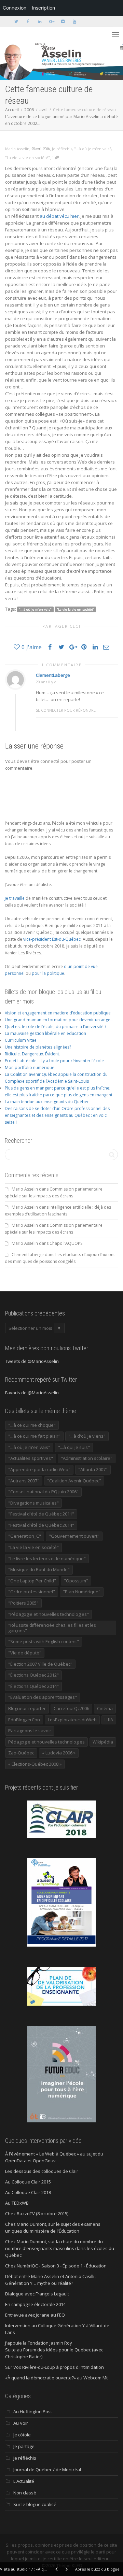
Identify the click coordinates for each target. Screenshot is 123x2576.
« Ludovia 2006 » (59, 1753)
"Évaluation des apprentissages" (43, 1697)
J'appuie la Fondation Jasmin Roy (39, 2343)
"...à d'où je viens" (87, 1436)
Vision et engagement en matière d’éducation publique (58, 1013)
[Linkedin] (39, 21)
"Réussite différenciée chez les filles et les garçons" (52, 1628)
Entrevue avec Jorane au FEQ (35, 2315)
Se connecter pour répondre (66, 710)
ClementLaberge (53, 675)
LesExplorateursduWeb (72, 1720)
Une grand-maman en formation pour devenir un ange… (59, 1020)
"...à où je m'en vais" (93, 149)
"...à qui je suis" (74, 1447)
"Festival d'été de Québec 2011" (41, 1514)
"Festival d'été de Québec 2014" (41, 1525)
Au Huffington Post (33, 2411)
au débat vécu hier (59, 216)
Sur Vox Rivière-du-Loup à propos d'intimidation (54, 2367)
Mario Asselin (25, 1189)
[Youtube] (74, 21)
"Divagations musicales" (33, 1503)
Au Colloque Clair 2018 (28, 2192)
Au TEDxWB (17, 2203)
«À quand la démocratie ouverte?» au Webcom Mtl (57, 2378)
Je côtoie (22, 2435)
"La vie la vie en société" (28, 158)
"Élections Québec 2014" (33, 1686)
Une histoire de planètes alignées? (38, 1047)
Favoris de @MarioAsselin (32, 1393)
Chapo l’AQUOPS (66, 1243)
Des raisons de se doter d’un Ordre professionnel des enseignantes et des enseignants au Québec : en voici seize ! (57, 1115)
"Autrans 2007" (24, 1481)
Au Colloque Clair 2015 (28, 2182)
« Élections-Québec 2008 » (35, 1764)
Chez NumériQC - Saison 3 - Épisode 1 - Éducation (56, 2266)
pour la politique (48, 973)
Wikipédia (103, 1742)
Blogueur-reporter (27, 1708)
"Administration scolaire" (87, 1458)
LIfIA (109, 1720)
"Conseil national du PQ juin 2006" (43, 1492)
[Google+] (51, 21)
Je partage (24, 2446)
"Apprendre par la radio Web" (39, 1469)
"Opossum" (76, 1581)
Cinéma (105, 1708)
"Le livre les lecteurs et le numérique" (47, 1559)
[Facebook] (28, 21)
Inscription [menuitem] (43, 8)
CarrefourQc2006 (71, 1708)
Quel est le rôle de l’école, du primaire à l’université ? (56, 1027)
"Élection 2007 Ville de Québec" (40, 1664)
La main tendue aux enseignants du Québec (47, 1102)
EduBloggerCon (24, 1720)
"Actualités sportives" (31, 1458)
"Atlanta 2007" (93, 1469)
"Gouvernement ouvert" (74, 1536)
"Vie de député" (25, 1653)
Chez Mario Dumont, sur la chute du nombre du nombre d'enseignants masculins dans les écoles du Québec (60, 2248)
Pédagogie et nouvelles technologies (46, 1742)
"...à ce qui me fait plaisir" (34, 1436)
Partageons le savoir (30, 1731)
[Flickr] (63, 21)
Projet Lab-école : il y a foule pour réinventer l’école (54, 1061)
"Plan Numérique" (82, 1592)
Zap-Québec (21, 1753)
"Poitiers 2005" (23, 1603)
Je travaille (15, 898)
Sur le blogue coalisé (35, 2504)
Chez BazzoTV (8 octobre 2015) (37, 2214)
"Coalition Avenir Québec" (74, 1481)
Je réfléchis (62, 149)
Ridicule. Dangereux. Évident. (32, 1054)
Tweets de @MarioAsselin (32, 1361)
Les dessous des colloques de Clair (42, 2171)
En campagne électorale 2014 (35, 2304)
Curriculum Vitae (21, 1040)
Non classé (25, 2493)
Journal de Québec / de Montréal (47, 2470)
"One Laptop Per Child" (32, 1581)
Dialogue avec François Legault (37, 2294)
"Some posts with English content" (44, 1641)
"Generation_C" (25, 1536)
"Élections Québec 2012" (33, 1675)
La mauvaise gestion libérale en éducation (45, 1033)
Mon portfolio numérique (30, 1068)
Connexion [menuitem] (15, 8)
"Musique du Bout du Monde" (39, 1569)
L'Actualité (24, 2481)
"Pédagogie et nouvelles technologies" (49, 1614)
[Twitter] (16, 21)
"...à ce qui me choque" (32, 1425)
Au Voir (21, 2423)
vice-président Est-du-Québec (52, 939)
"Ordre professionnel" (32, 1592)
